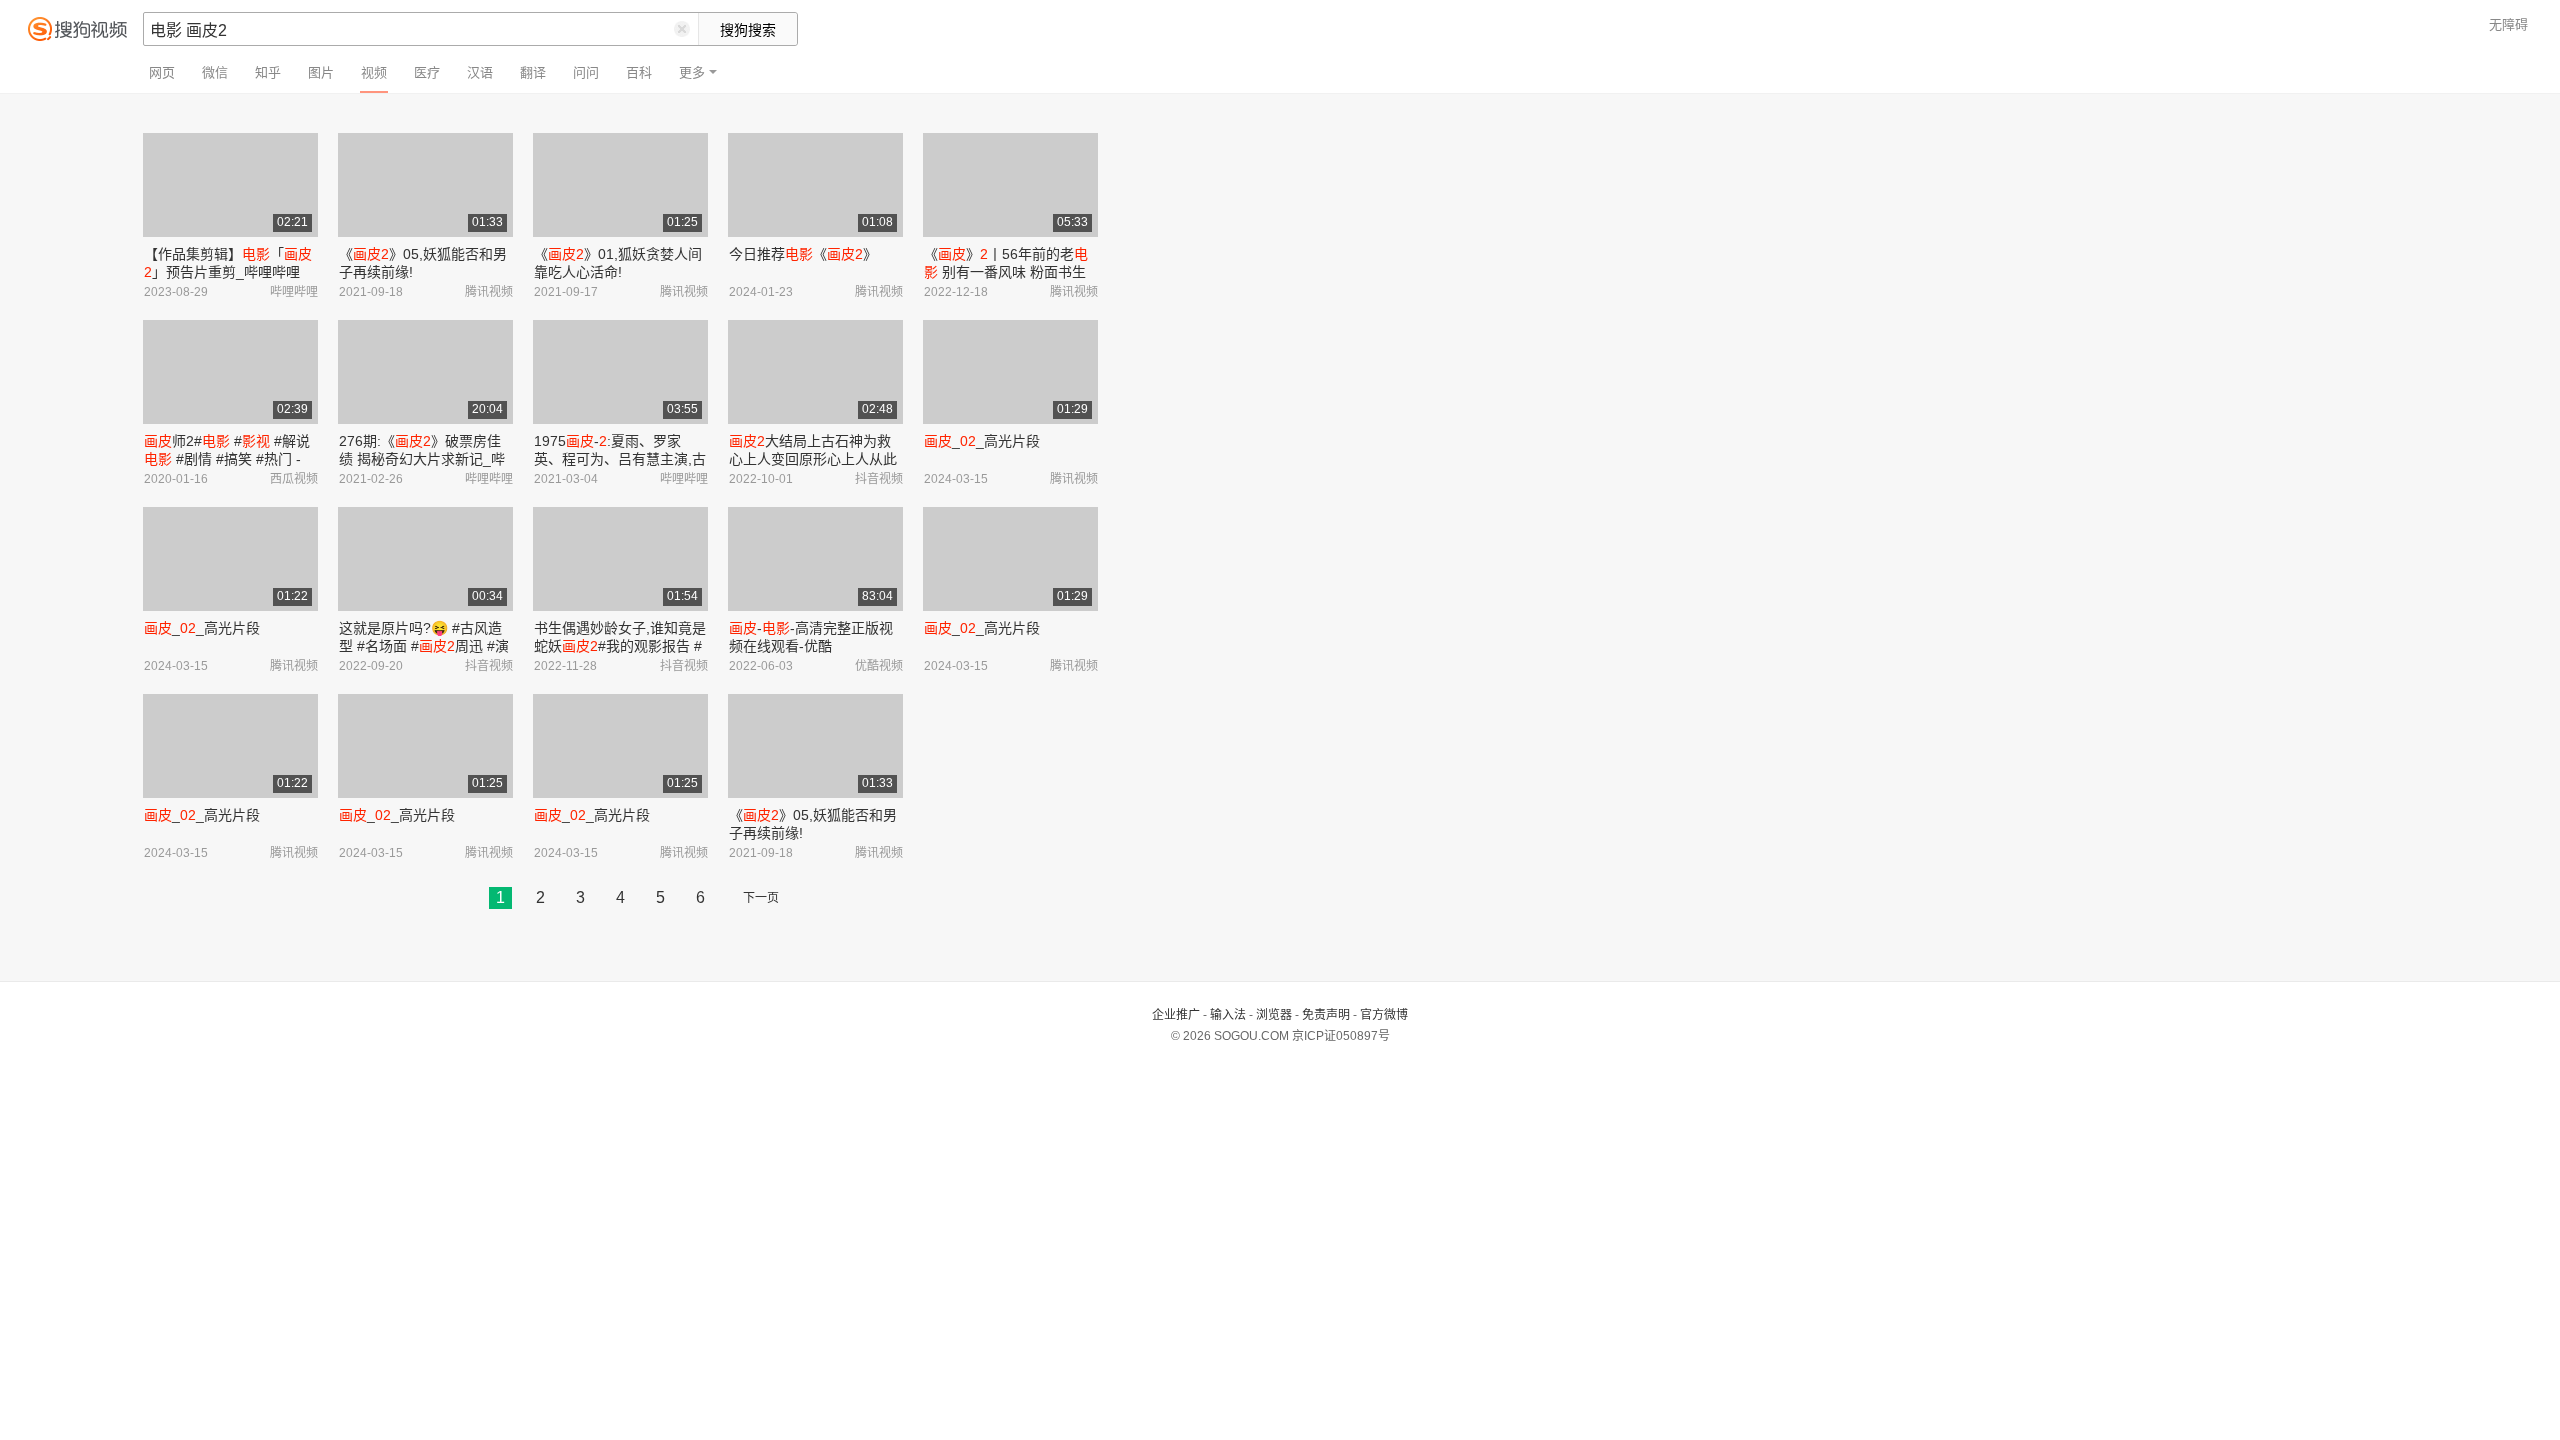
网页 (162, 72)
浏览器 (1274, 1015)
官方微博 (1384, 1015)
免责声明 (1326, 1015)
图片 (321, 72)
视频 (374, 72)
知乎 (268, 72)
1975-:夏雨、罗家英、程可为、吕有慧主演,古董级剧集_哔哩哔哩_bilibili (620, 459)
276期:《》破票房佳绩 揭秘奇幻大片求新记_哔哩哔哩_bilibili (422, 459)
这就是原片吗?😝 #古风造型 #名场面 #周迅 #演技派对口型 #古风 (424, 646)
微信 (215, 72)
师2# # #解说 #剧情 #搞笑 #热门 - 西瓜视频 (227, 459)
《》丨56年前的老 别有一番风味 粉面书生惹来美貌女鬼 (1006, 272)
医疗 (427, 72)
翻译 (533, 72)
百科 (639, 72)
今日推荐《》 (803, 254)
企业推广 (1176, 1015)
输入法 (1228, 1015)
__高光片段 (982, 441)
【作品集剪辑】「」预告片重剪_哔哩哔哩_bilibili (228, 272)
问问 (586, 72)
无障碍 (2508, 24)
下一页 (761, 898)
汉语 (480, 72)
